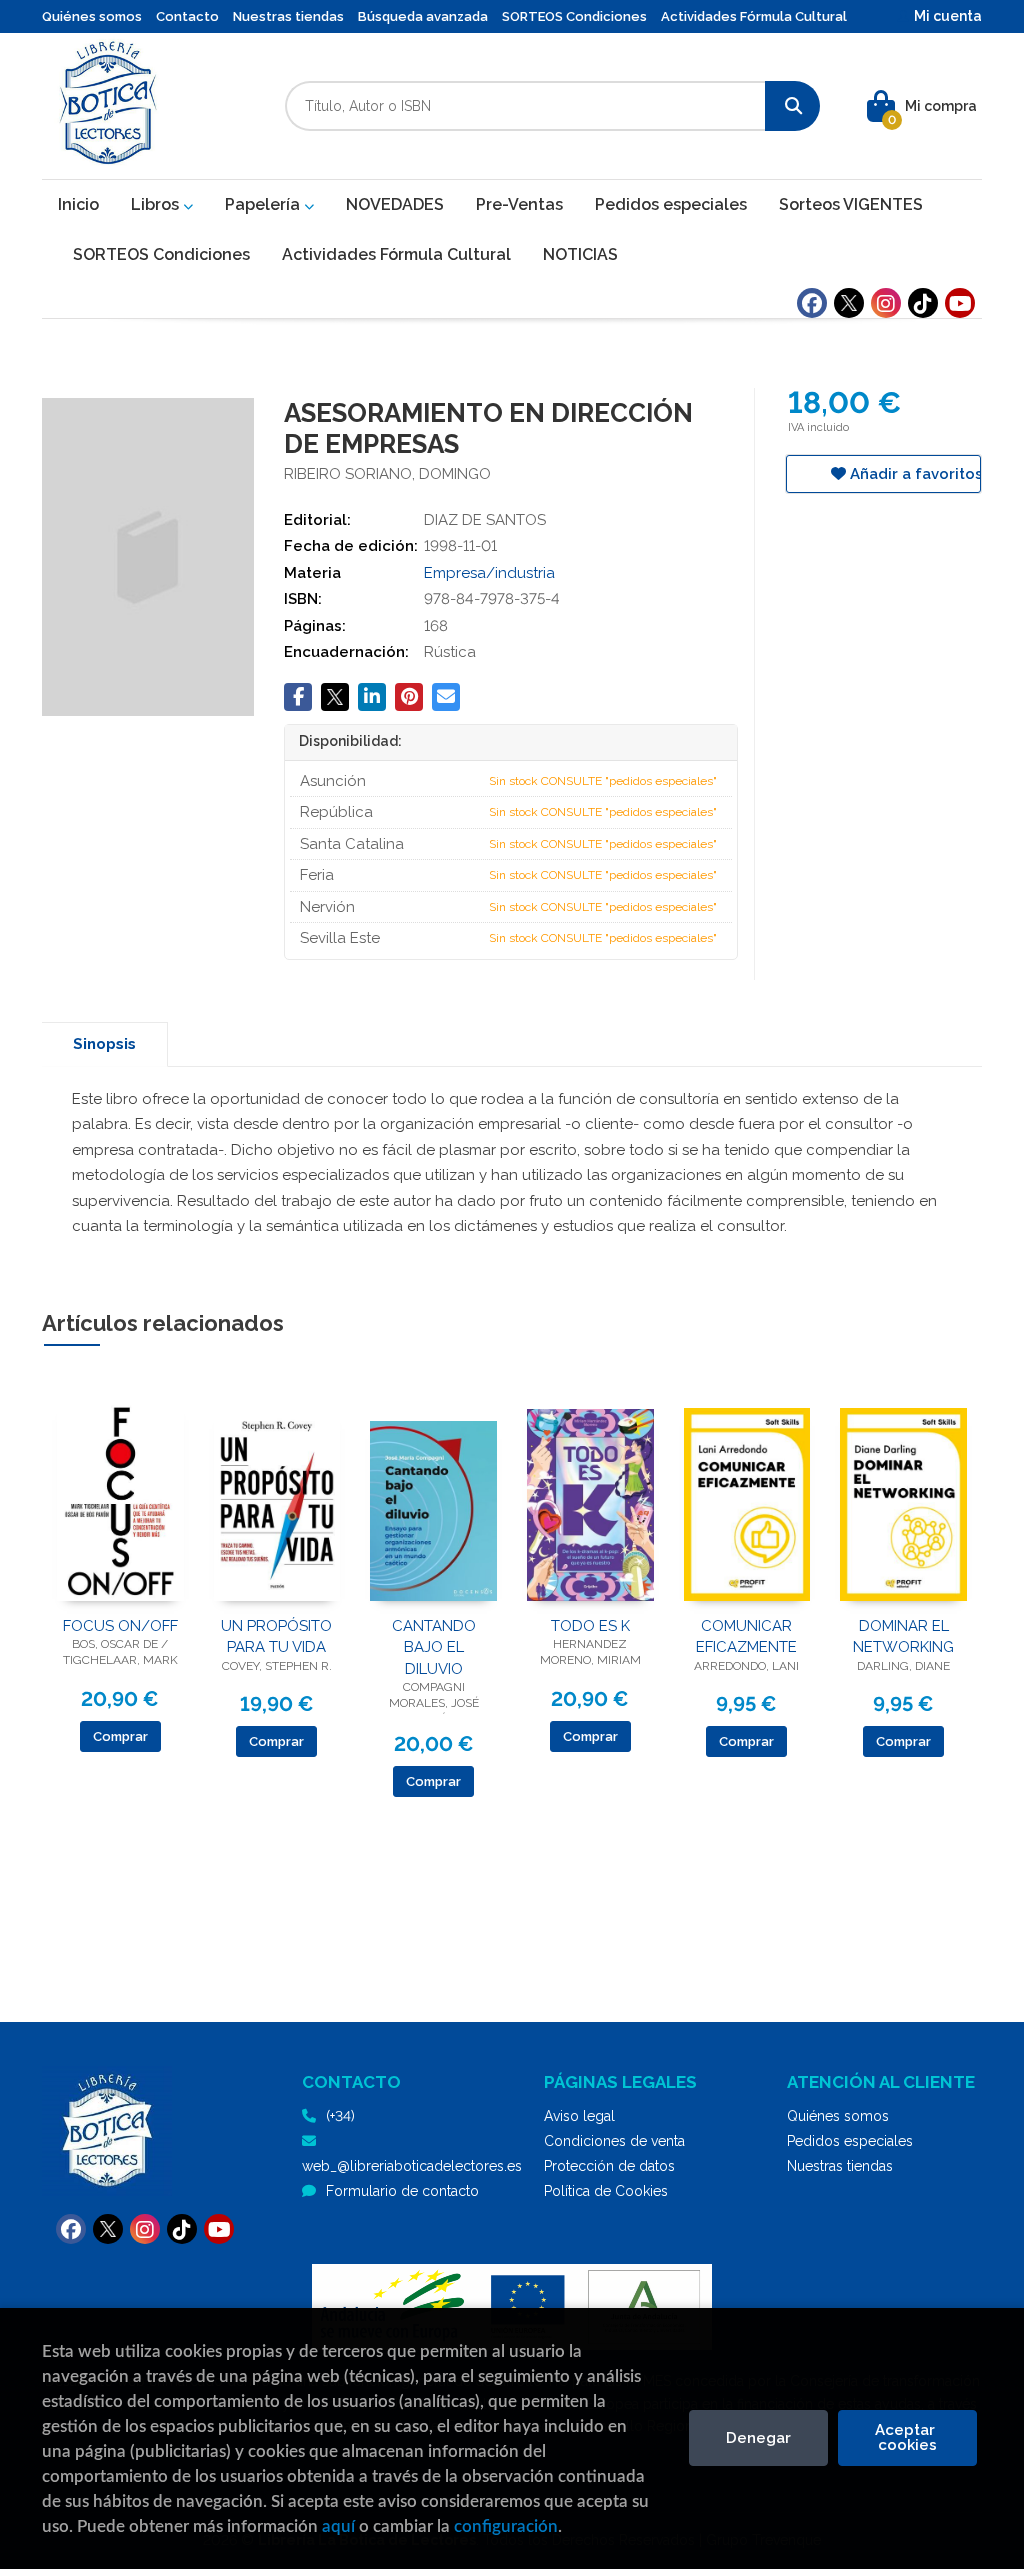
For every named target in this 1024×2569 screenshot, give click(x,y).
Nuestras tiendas (288, 16)
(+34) (340, 2116)
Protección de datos (609, 2166)
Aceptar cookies (907, 2437)
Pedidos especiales (850, 2141)
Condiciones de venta (614, 2141)
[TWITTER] (849, 303)
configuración (506, 2526)
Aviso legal (579, 2116)
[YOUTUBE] (960, 303)
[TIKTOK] (923, 303)
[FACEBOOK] (812, 303)
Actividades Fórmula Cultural (754, 16)
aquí (338, 2526)
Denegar (758, 2438)
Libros (157, 204)
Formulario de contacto (402, 2191)
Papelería (264, 204)
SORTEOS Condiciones (574, 16)
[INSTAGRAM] (886, 303)
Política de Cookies (606, 2191)
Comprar (120, 1736)
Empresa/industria (489, 573)
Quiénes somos (92, 16)
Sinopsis (104, 1044)
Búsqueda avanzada (423, 16)
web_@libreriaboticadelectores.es (412, 2166)
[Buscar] (792, 106)
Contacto (187, 16)
